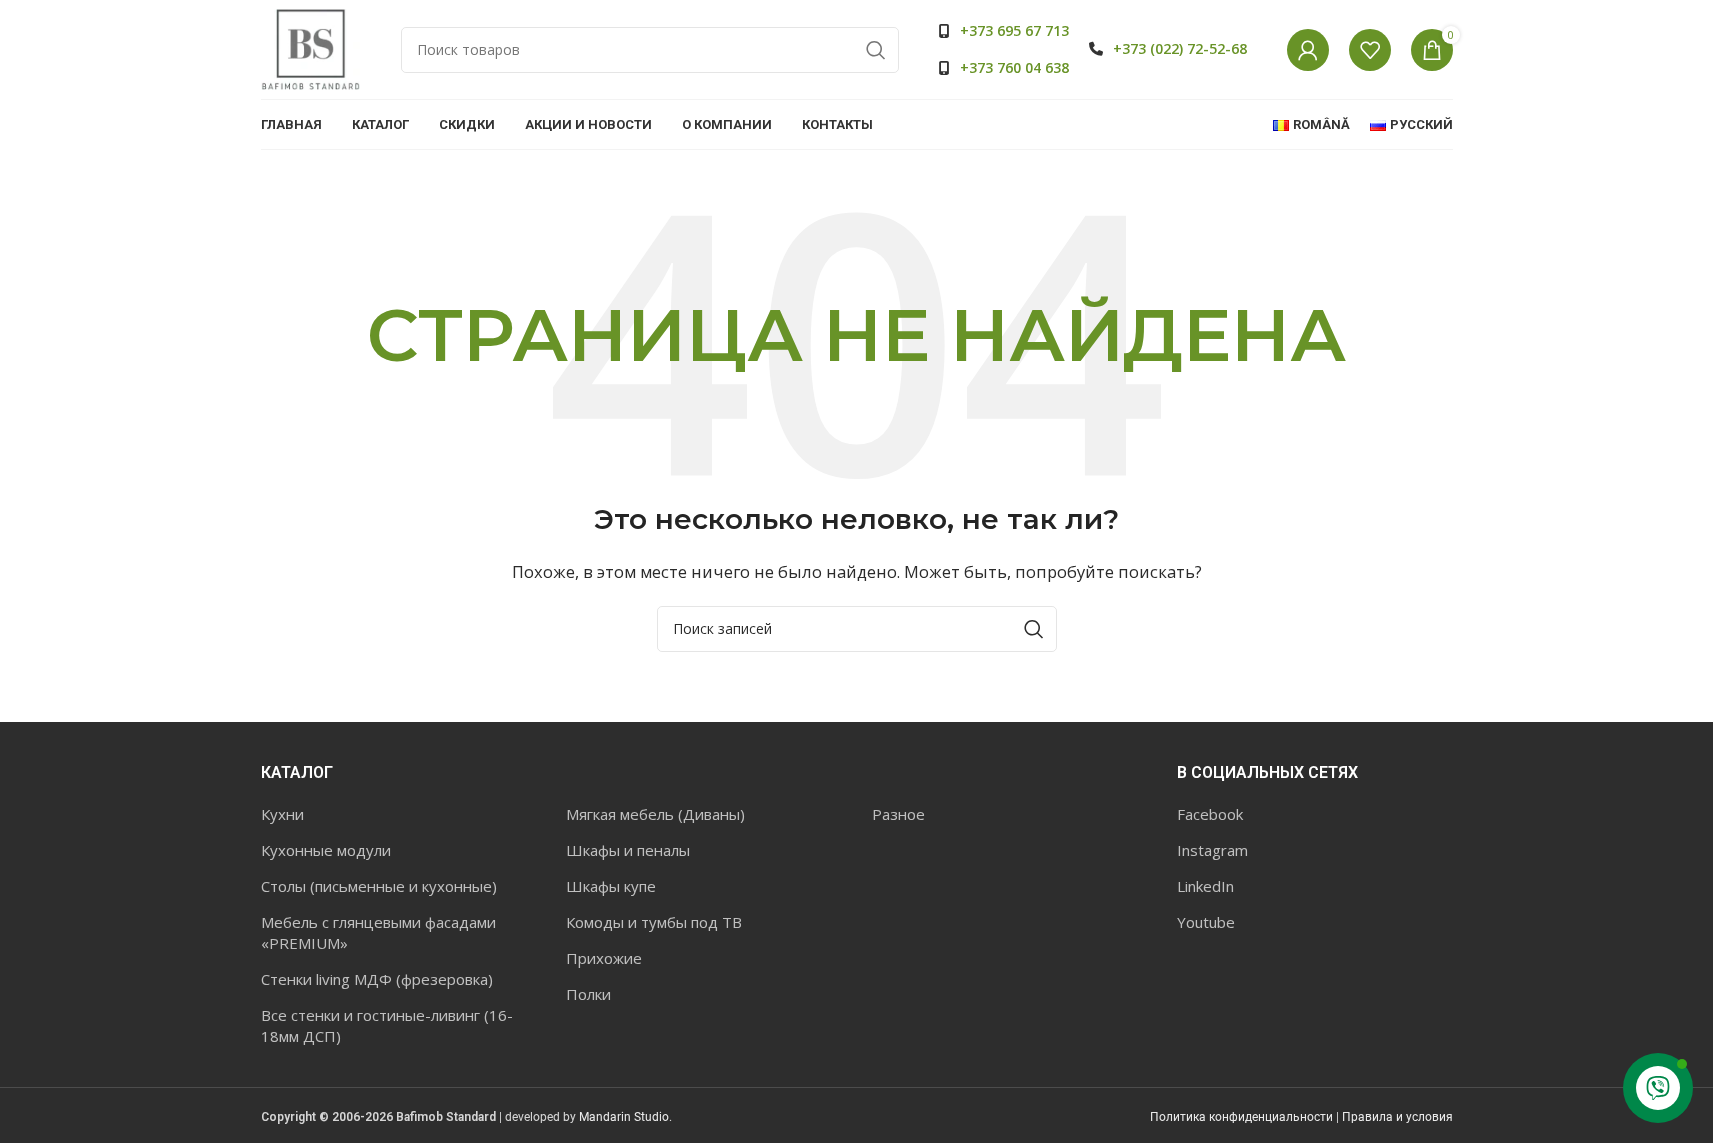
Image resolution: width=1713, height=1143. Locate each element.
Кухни (282, 814)
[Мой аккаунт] (1308, 50)
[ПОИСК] (876, 50)
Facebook (1210, 814)
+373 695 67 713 (1014, 30)
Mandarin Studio (624, 1117)
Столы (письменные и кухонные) (379, 886)
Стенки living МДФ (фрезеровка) (377, 979)
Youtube (1206, 922)
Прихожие (604, 958)
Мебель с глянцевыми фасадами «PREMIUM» (378, 932)
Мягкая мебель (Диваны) (655, 814)
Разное (898, 814)
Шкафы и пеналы (628, 850)
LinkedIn (1205, 886)
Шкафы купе (611, 886)
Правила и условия (1397, 1117)
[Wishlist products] (1370, 50)
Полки (588, 994)
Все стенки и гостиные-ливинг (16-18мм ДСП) (387, 1025)
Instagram (1212, 850)
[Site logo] (311, 48)
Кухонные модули (326, 850)
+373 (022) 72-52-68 (1180, 48)
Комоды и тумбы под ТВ (654, 922)
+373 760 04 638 (1014, 67)
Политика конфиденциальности (1241, 1117)
